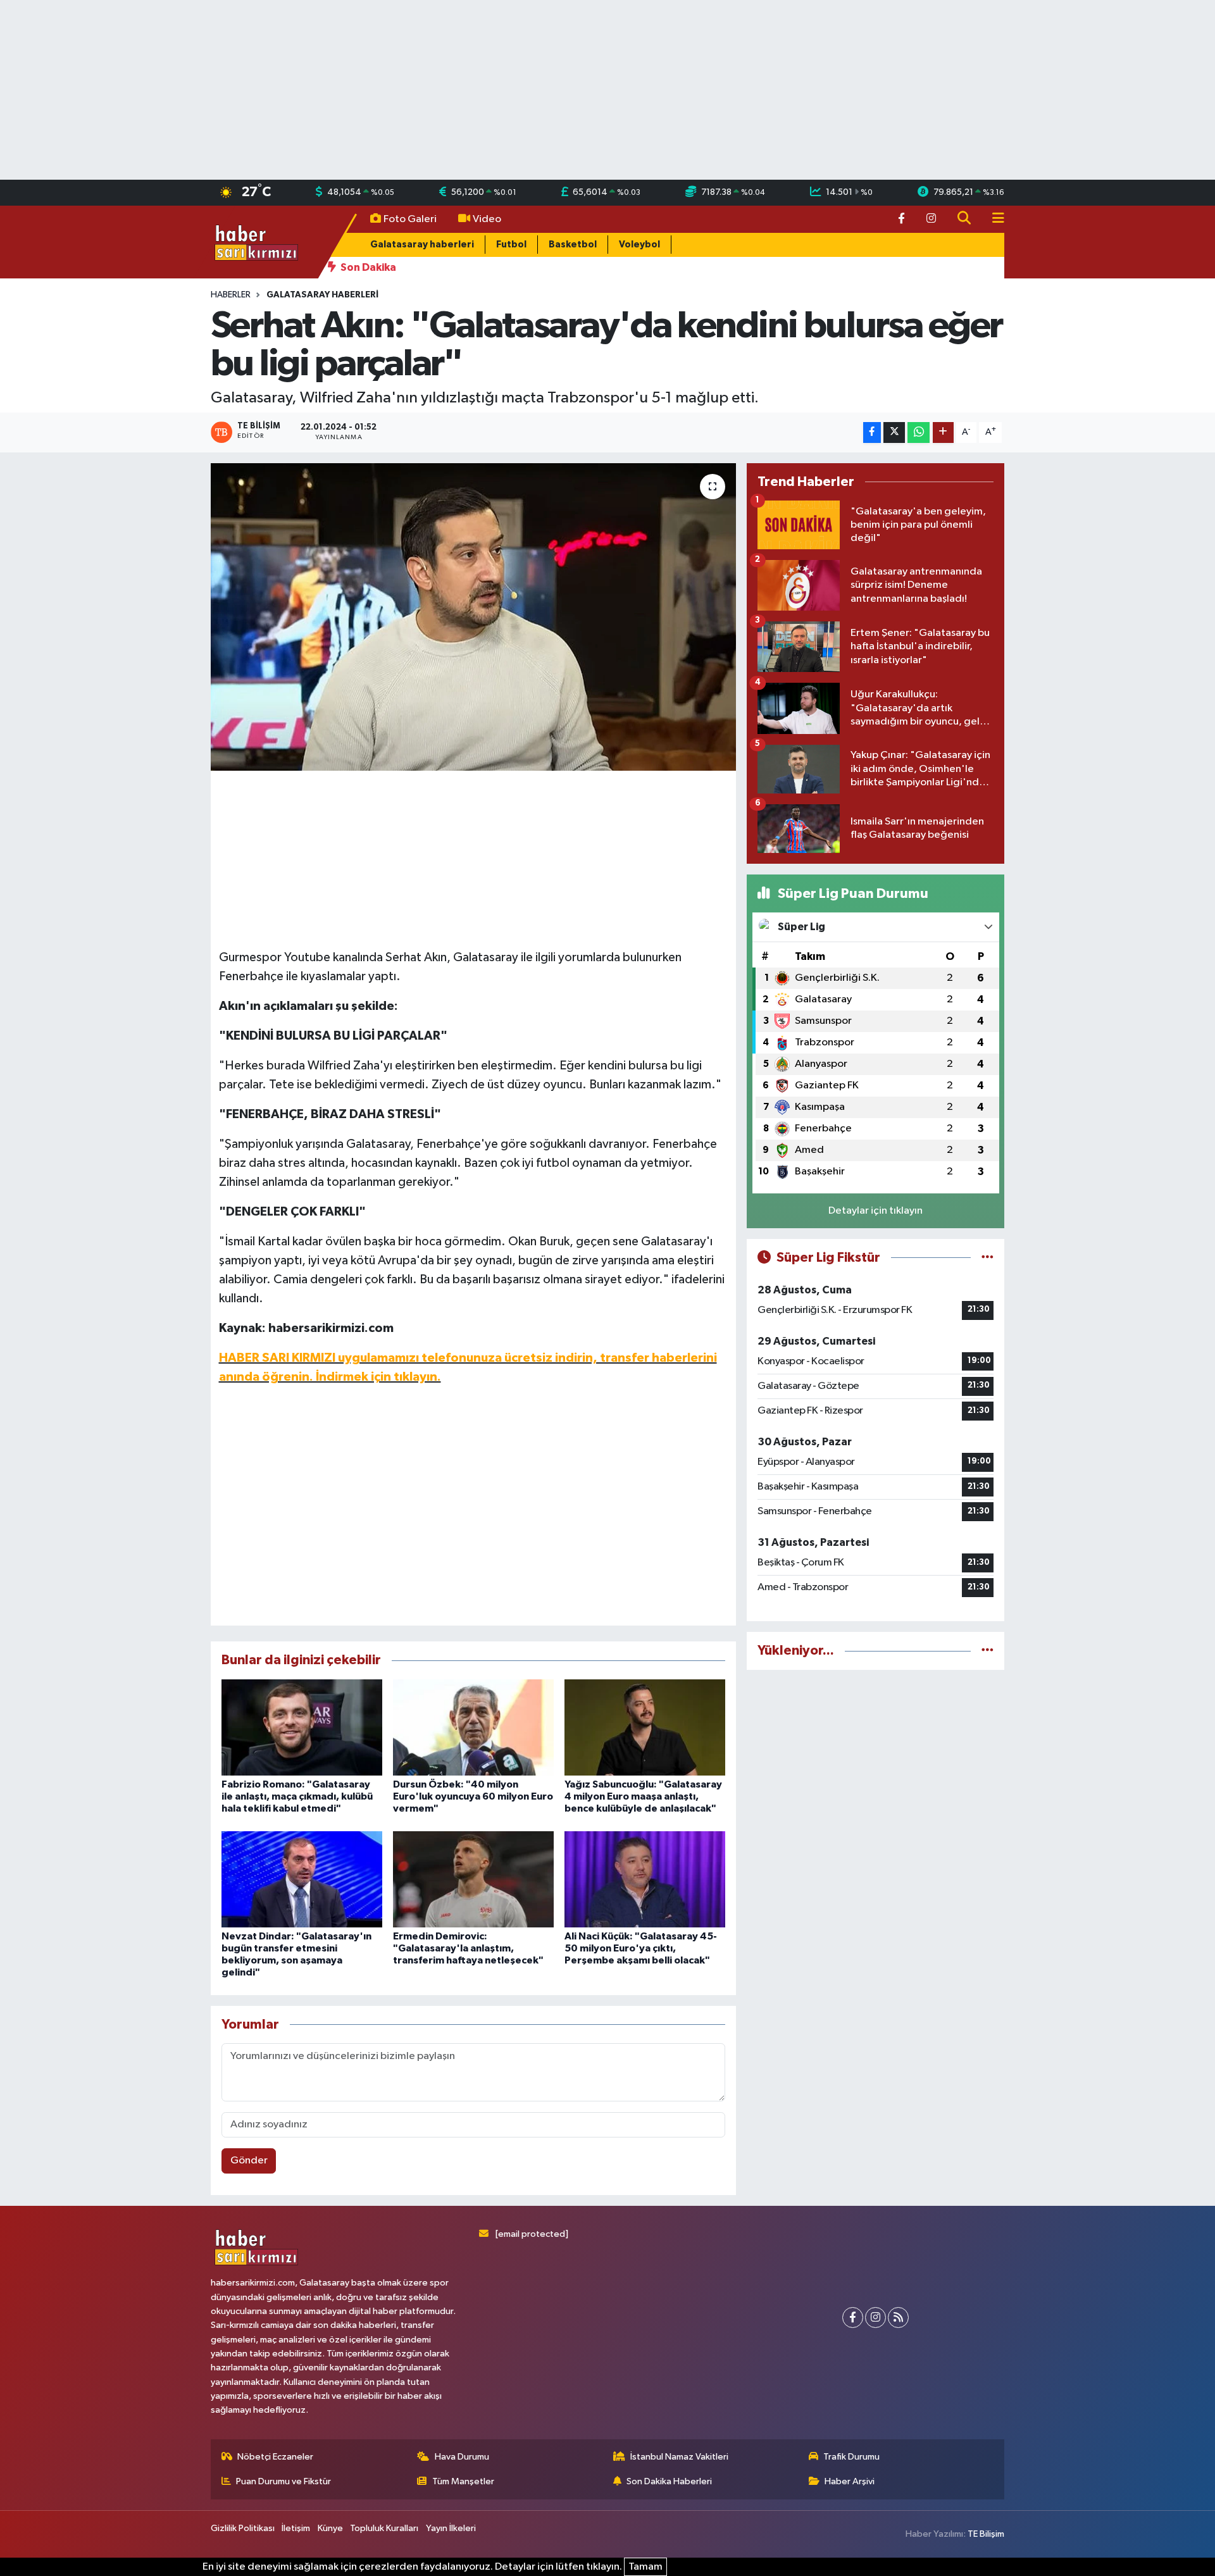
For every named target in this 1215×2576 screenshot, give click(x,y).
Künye (330, 2528)
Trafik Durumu (851, 2457)
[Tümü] (988, 1651)
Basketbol (573, 245)
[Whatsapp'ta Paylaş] (919, 432)
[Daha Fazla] (943, 432)
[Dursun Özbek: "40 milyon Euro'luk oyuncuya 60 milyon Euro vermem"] (473, 1727)
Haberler (231, 295)
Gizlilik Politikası (243, 2528)
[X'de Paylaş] (894, 432)
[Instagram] (875, 2318)
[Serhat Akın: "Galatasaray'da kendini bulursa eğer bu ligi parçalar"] (474, 617)
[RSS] (898, 2318)
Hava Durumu (462, 2457)
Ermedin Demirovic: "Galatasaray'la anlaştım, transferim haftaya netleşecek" (468, 1948)
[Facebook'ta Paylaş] (872, 432)
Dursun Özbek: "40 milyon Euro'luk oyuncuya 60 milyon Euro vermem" (473, 1796)
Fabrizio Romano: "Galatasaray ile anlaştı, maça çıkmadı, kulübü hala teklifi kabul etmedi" (297, 1796)
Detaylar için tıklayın (875, 1211)
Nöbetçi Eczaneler (275, 2457)
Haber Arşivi (850, 2481)
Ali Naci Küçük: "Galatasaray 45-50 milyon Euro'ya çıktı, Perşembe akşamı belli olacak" (641, 1948)
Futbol (511, 245)
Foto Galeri (410, 219)
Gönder (249, 2161)
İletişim (296, 2528)
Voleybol (639, 245)
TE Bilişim (986, 2534)
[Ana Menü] (993, 219)
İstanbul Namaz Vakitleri (679, 2457)
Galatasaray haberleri (422, 245)
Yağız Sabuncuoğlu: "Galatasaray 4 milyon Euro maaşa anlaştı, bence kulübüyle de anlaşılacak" (643, 1796)
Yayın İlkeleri (451, 2528)
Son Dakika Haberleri (669, 2481)
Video (487, 219)
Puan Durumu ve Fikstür (283, 2481)
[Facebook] (853, 2318)
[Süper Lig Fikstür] (988, 1258)
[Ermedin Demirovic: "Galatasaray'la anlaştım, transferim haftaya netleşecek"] (473, 1879)
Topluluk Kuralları (384, 2528)
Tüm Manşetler (463, 2481)
